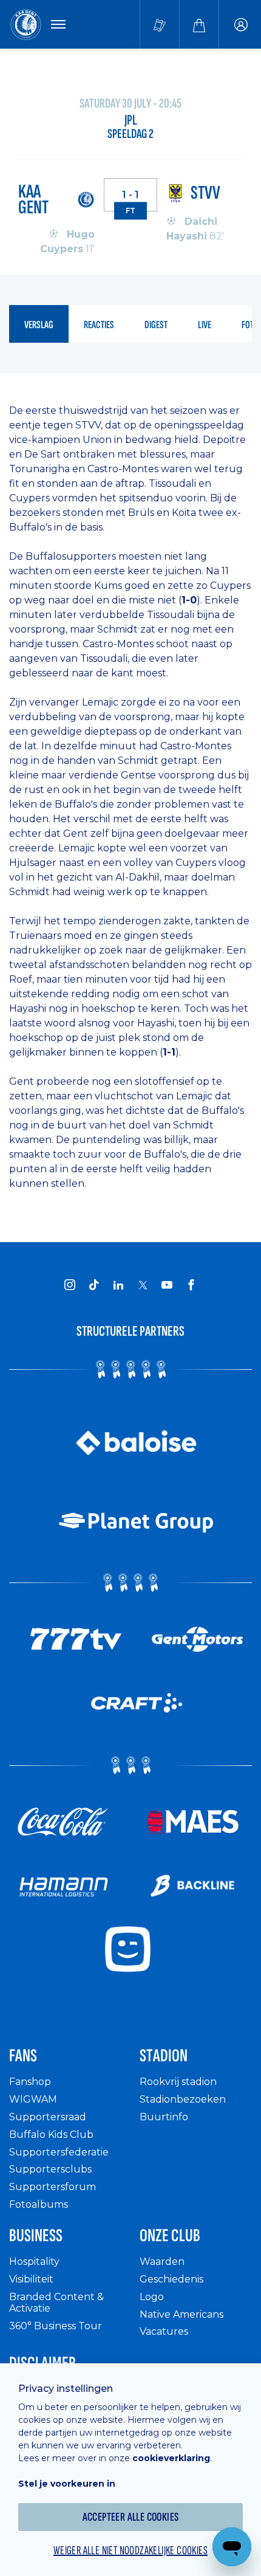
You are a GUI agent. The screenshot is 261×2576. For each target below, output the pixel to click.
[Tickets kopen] (160, 24)
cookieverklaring (171, 2458)
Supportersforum (53, 2187)
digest (156, 325)
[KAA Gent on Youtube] (167, 1285)
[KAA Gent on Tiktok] (94, 1285)
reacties (99, 325)
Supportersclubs (50, 2169)
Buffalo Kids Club (51, 2135)
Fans (23, 2056)
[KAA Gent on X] (143, 1285)
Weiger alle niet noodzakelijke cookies (130, 2550)
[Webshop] (199, 24)
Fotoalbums (39, 2204)
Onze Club (170, 2236)
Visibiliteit (31, 2279)
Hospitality (34, 2262)
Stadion (164, 2056)
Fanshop (30, 2082)
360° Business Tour (56, 2326)
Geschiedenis (171, 2279)
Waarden (162, 2262)
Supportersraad (48, 2117)
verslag (39, 325)
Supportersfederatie (59, 2152)
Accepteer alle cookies (131, 2517)
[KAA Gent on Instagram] (70, 1285)
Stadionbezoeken (183, 2099)
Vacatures (164, 2331)
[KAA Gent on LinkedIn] (118, 1285)
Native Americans (181, 2314)
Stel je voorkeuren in (67, 2484)
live (205, 325)
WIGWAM (33, 2099)
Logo (152, 2297)
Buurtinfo (164, 2117)
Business (36, 2236)
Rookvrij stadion (178, 2082)
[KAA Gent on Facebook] (191, 1285)
